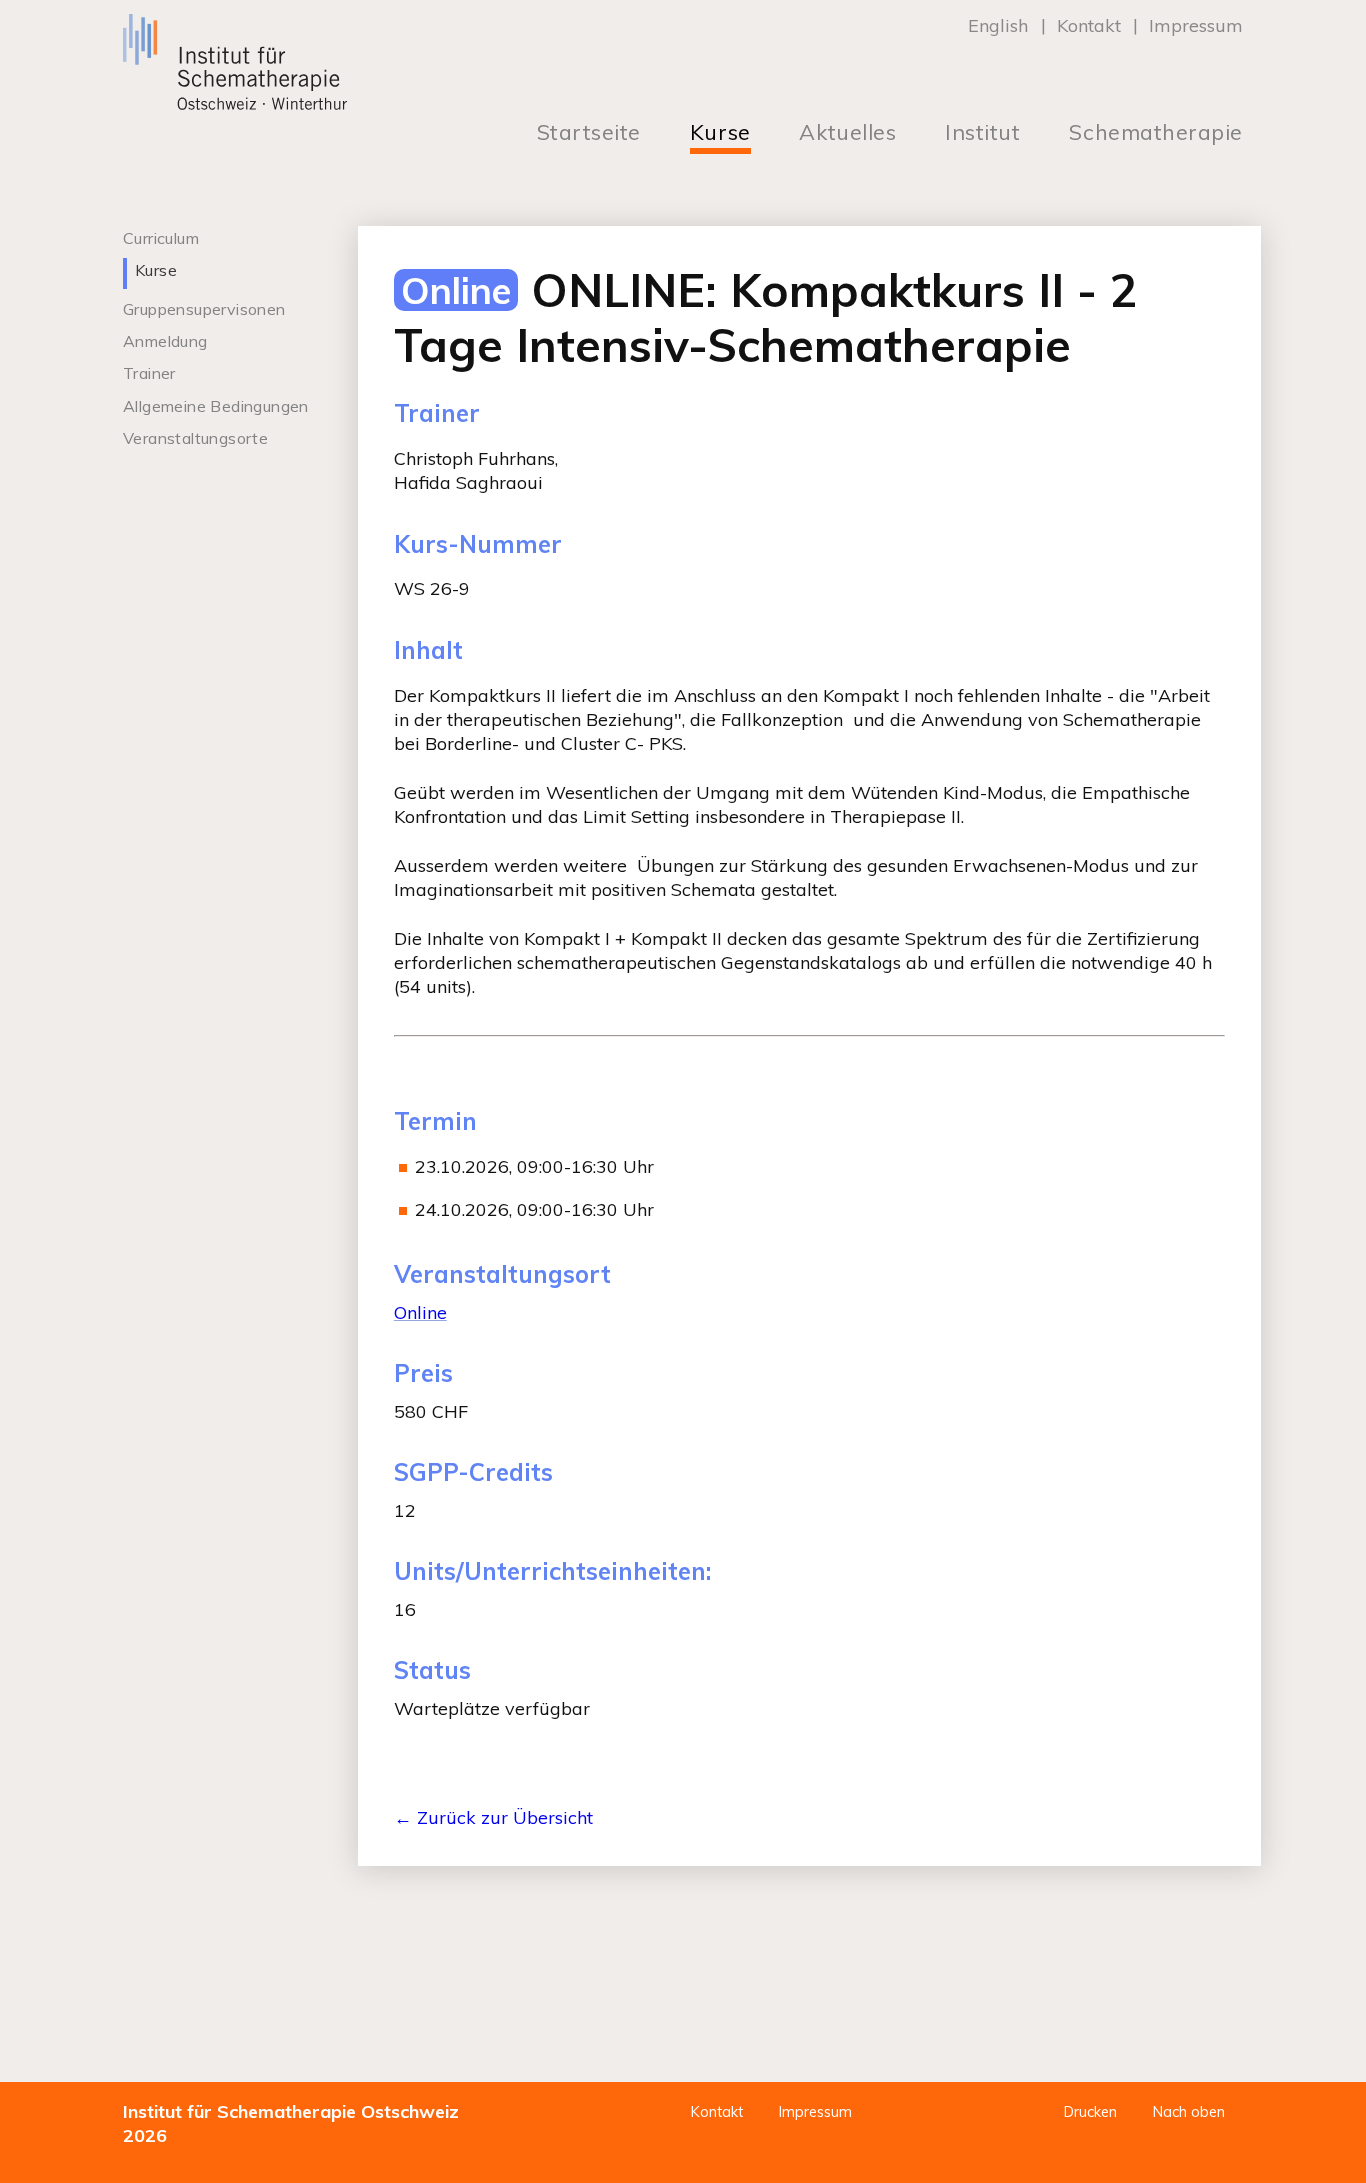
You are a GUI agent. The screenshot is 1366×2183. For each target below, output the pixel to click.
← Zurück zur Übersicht (493, 1817)
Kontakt (1089, 25)
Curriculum (161, 238)
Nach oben (1189, 2112)
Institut (982, 132)
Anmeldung (165, 341)
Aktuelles (847, 132)
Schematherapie (1156, 132)
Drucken (1090, 2112)
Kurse (720, 132)
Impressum (1196, 25)
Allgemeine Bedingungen (216, 406)
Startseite (589, 132)
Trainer (149, 373)
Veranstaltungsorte (195, 438)
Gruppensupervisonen (204, 309)
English (998, 25)
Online (420, 1312)
